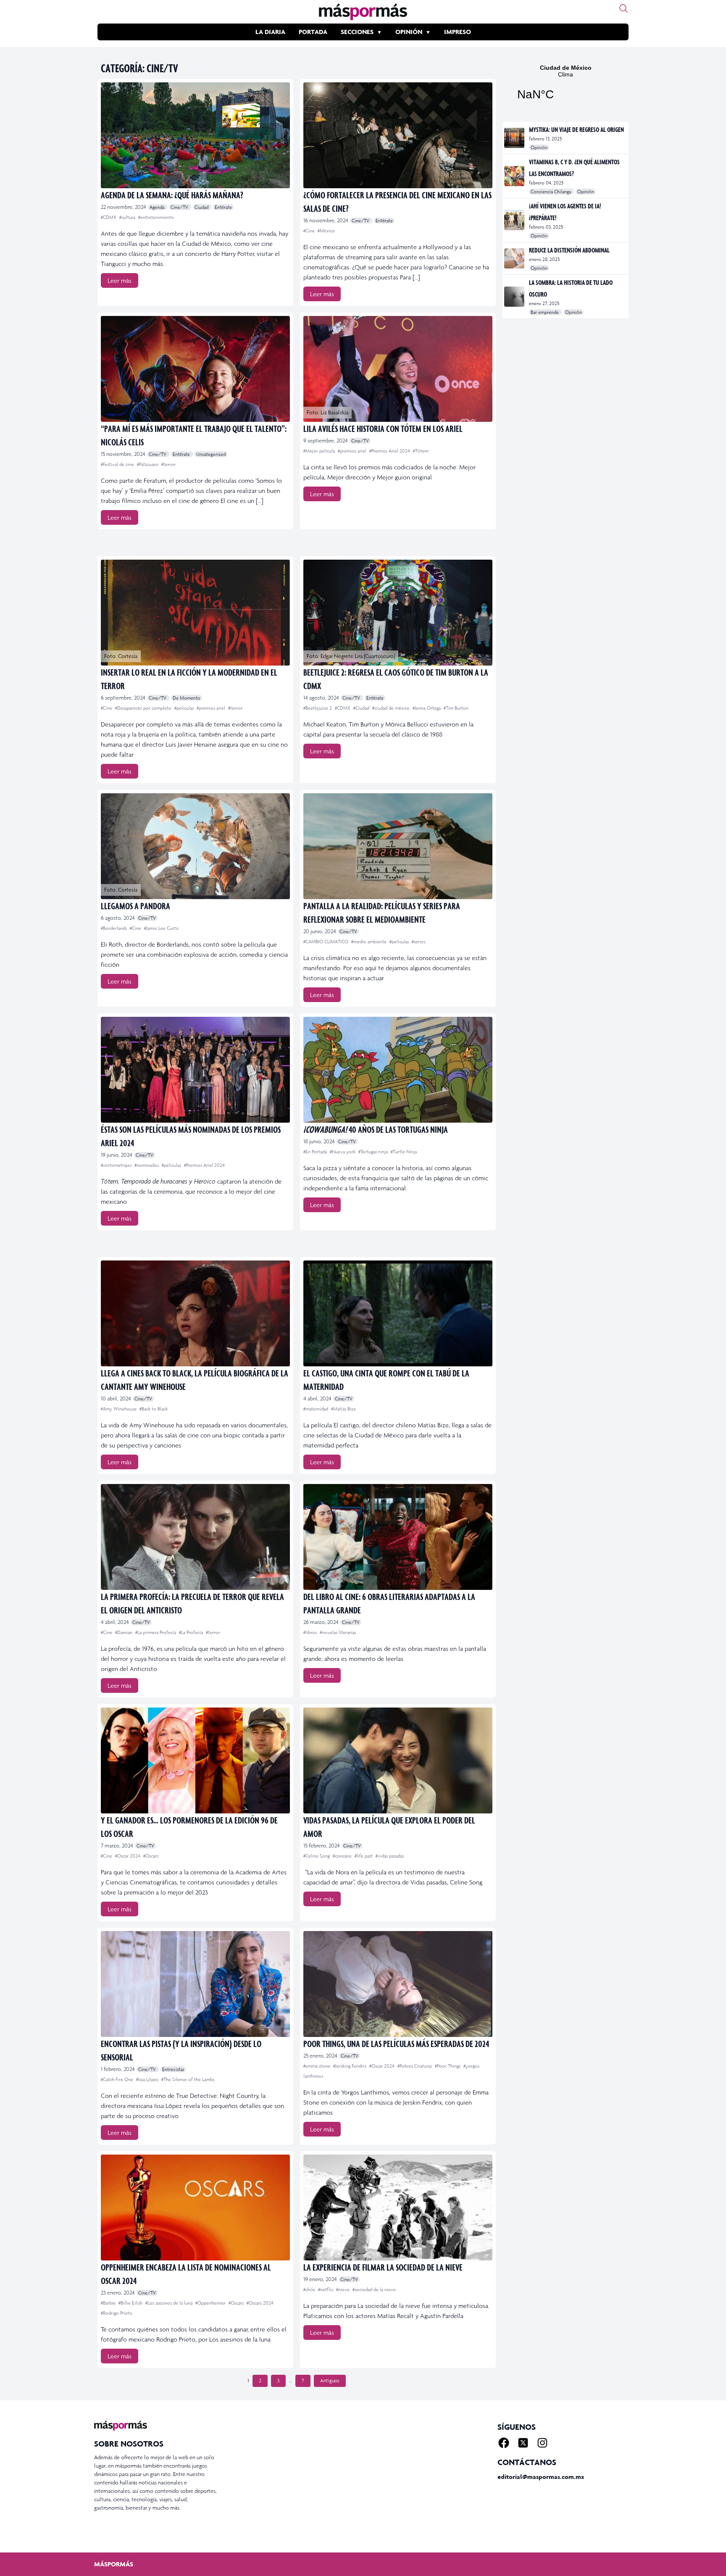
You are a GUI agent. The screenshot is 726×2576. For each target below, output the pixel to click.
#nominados (147, 1165)
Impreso (458, 32)
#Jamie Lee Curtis (161, 928)
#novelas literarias (338, 1632)
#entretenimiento (156, 217)
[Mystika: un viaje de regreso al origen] (515, 138)
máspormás (114, 2564)
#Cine (310, 231)
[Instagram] (542, 2443)
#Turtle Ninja (404, 1152)
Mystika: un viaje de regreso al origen (576, 129)
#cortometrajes (117, 1165)
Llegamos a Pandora (135, 906)
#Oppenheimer (211, 2303)
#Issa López (148, 2079)
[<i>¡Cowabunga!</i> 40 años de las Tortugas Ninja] (398, 1070)
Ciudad (202, 207)
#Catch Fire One (118, 2079)
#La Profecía (192, 1632)
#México (326, 231)
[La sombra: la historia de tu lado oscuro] (515, 297)
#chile (310, 2289)
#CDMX (109, 217)
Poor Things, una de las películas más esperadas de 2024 (396, 2043)
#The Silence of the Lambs (188, 2079)
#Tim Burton (456, 708)
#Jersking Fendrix (350, 2066)
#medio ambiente (370, 942)
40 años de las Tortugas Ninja (376, 1129)
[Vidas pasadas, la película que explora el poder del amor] (398, 1760)
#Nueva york (343, 1152)
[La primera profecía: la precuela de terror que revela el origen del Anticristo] (195, 1537)
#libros (311, 1632)
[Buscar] (623, 8)
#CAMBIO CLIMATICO (326, 942)
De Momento (187, 698)
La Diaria (270, 32)
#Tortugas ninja (374, 1152)
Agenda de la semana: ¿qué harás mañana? (172, 195)
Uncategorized (211, 454)
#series (418, 942)
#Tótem (421, 451)
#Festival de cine (118, 464)
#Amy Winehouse (119, 1409)
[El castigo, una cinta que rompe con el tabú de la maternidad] (398, 1313)
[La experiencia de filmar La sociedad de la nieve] (398, 2208)
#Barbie (109, 2303)
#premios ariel (353, 451)
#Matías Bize (343, 1409)
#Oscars (151, 1856)
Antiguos (330, 2381)
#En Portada (316, 1152)
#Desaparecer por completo (144, 708)
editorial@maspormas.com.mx (541, 2477)
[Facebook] (504, 2443)
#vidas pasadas (390, 1856)
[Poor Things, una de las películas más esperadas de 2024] (398, 1984)
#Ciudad (362, 708)
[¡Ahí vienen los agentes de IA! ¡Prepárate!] (515, 220)
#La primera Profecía (156, 1632)
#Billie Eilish (131, 2303)
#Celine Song (317, 1856)
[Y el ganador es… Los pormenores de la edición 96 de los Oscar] (195, 1760)
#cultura (128, 217)
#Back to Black (154, 1409)
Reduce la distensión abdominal (569, 250)
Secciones (357, 32)
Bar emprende (545, 312)
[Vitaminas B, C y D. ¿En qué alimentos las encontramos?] (515, 176)
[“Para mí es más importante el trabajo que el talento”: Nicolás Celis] (195, 369)
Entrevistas (173, 2069)
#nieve (343, 2289)
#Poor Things (448, 2066)
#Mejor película (320, 451)
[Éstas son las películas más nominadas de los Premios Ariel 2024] (195, 1070)
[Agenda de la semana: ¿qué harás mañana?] (195, 135)
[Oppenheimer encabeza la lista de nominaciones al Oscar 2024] (195, 2208)
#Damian (124, 1632)
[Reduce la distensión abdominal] (515, 258)
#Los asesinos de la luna (170, 2303)
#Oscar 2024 (128, 1856)
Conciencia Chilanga (551, 192)
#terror (168, 464)
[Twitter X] (523, 2443)
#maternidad (316, 1409)
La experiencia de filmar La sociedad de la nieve (383, 2267)
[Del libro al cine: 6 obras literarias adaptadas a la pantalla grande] (398, 1537)
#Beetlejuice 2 (318, 708)
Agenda (158, 207)
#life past (364, 1856)
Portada (313, 32)
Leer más (120, 280)
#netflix (326, 2289)
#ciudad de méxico (392, 708)
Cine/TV (180, 207)
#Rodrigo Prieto (117, 2313)
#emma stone (317, 2066)
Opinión (409, 32)
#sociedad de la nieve (374, 2289)
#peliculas (185, 708)
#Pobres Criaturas (415, 2066)
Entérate (223, 207)
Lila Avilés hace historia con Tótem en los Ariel (383, 428)
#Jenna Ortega (427, 708)
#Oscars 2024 (260, 2303)
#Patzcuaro (148, 464)
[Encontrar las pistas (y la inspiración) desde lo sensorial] (195, 1984)
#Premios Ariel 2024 (390, 451)
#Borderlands (114, 928)
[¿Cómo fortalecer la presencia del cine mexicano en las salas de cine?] (398, 135)
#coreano (343, 1856)
